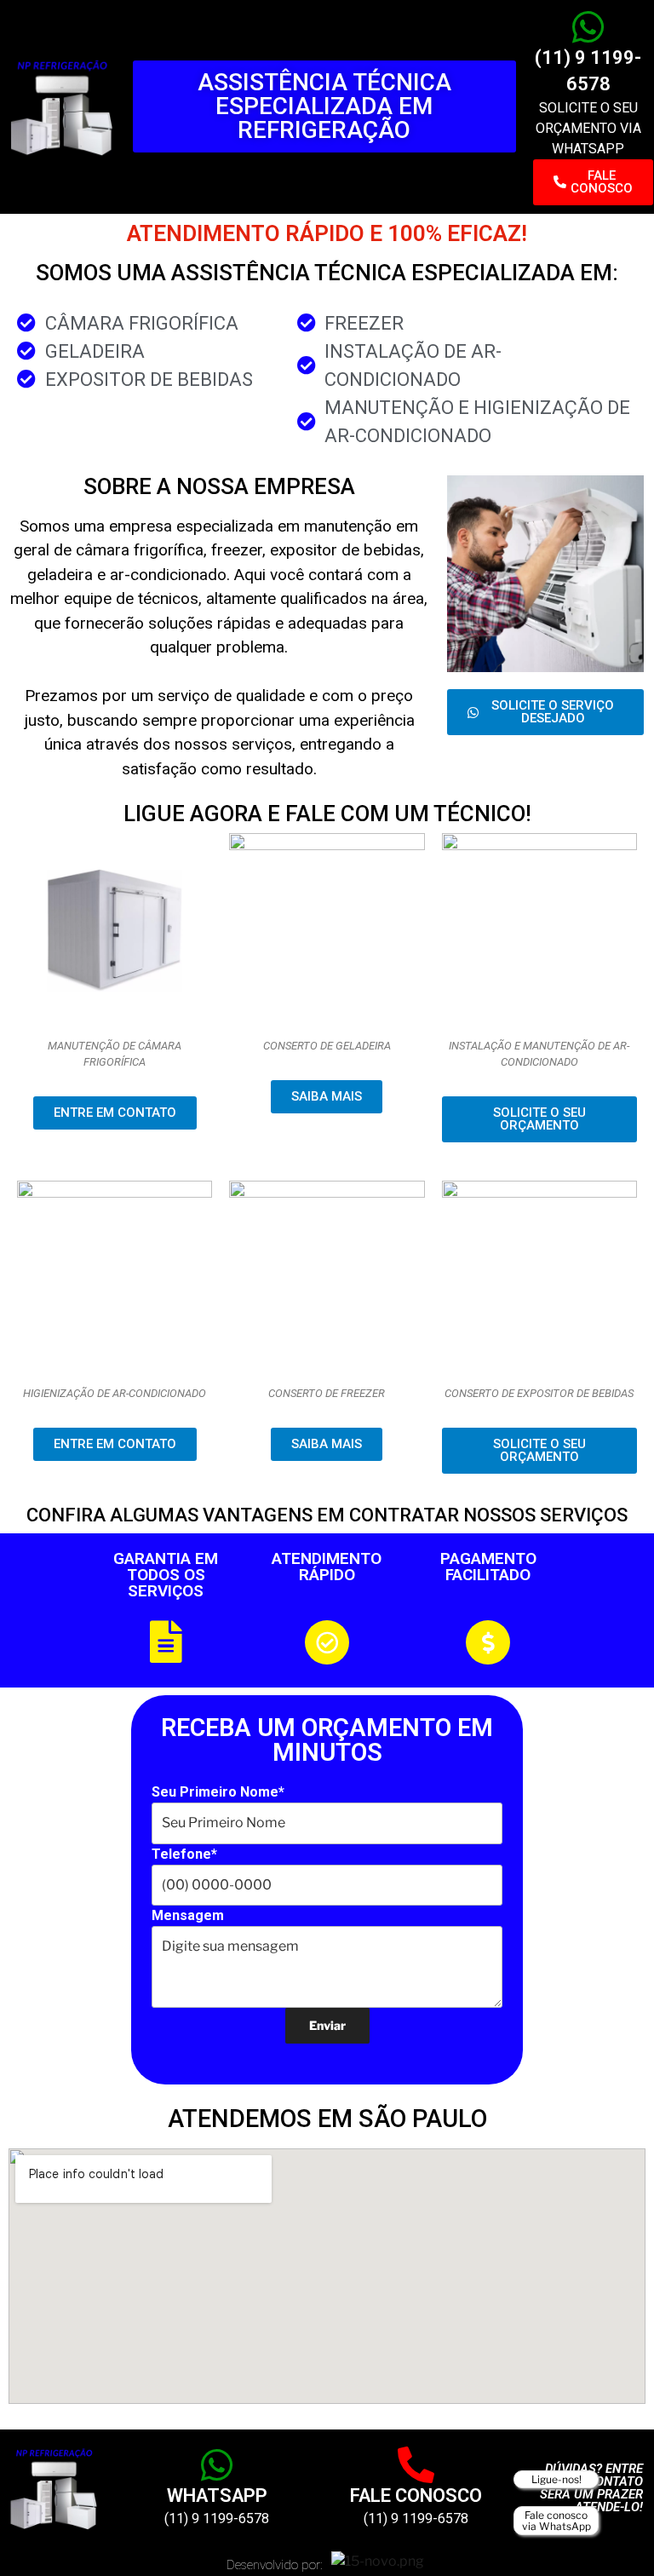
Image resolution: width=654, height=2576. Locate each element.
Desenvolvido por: (275, 2565)
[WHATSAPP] (217, 2465)
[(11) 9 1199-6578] (588, 27)
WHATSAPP (217, 2495)
